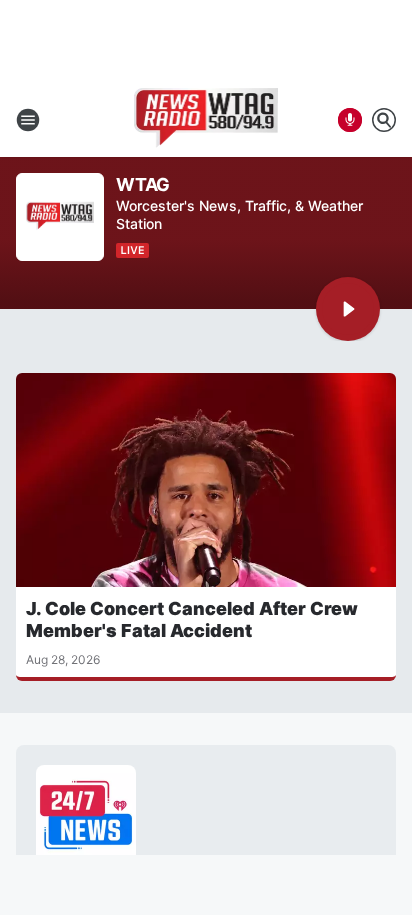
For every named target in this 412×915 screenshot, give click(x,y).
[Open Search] (384, 120)
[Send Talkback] (350, 120)
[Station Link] (206, 120)
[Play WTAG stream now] (60, 217)
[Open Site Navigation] (28, 120)
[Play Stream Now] (348, 309)
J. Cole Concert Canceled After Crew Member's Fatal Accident (192, 619)
